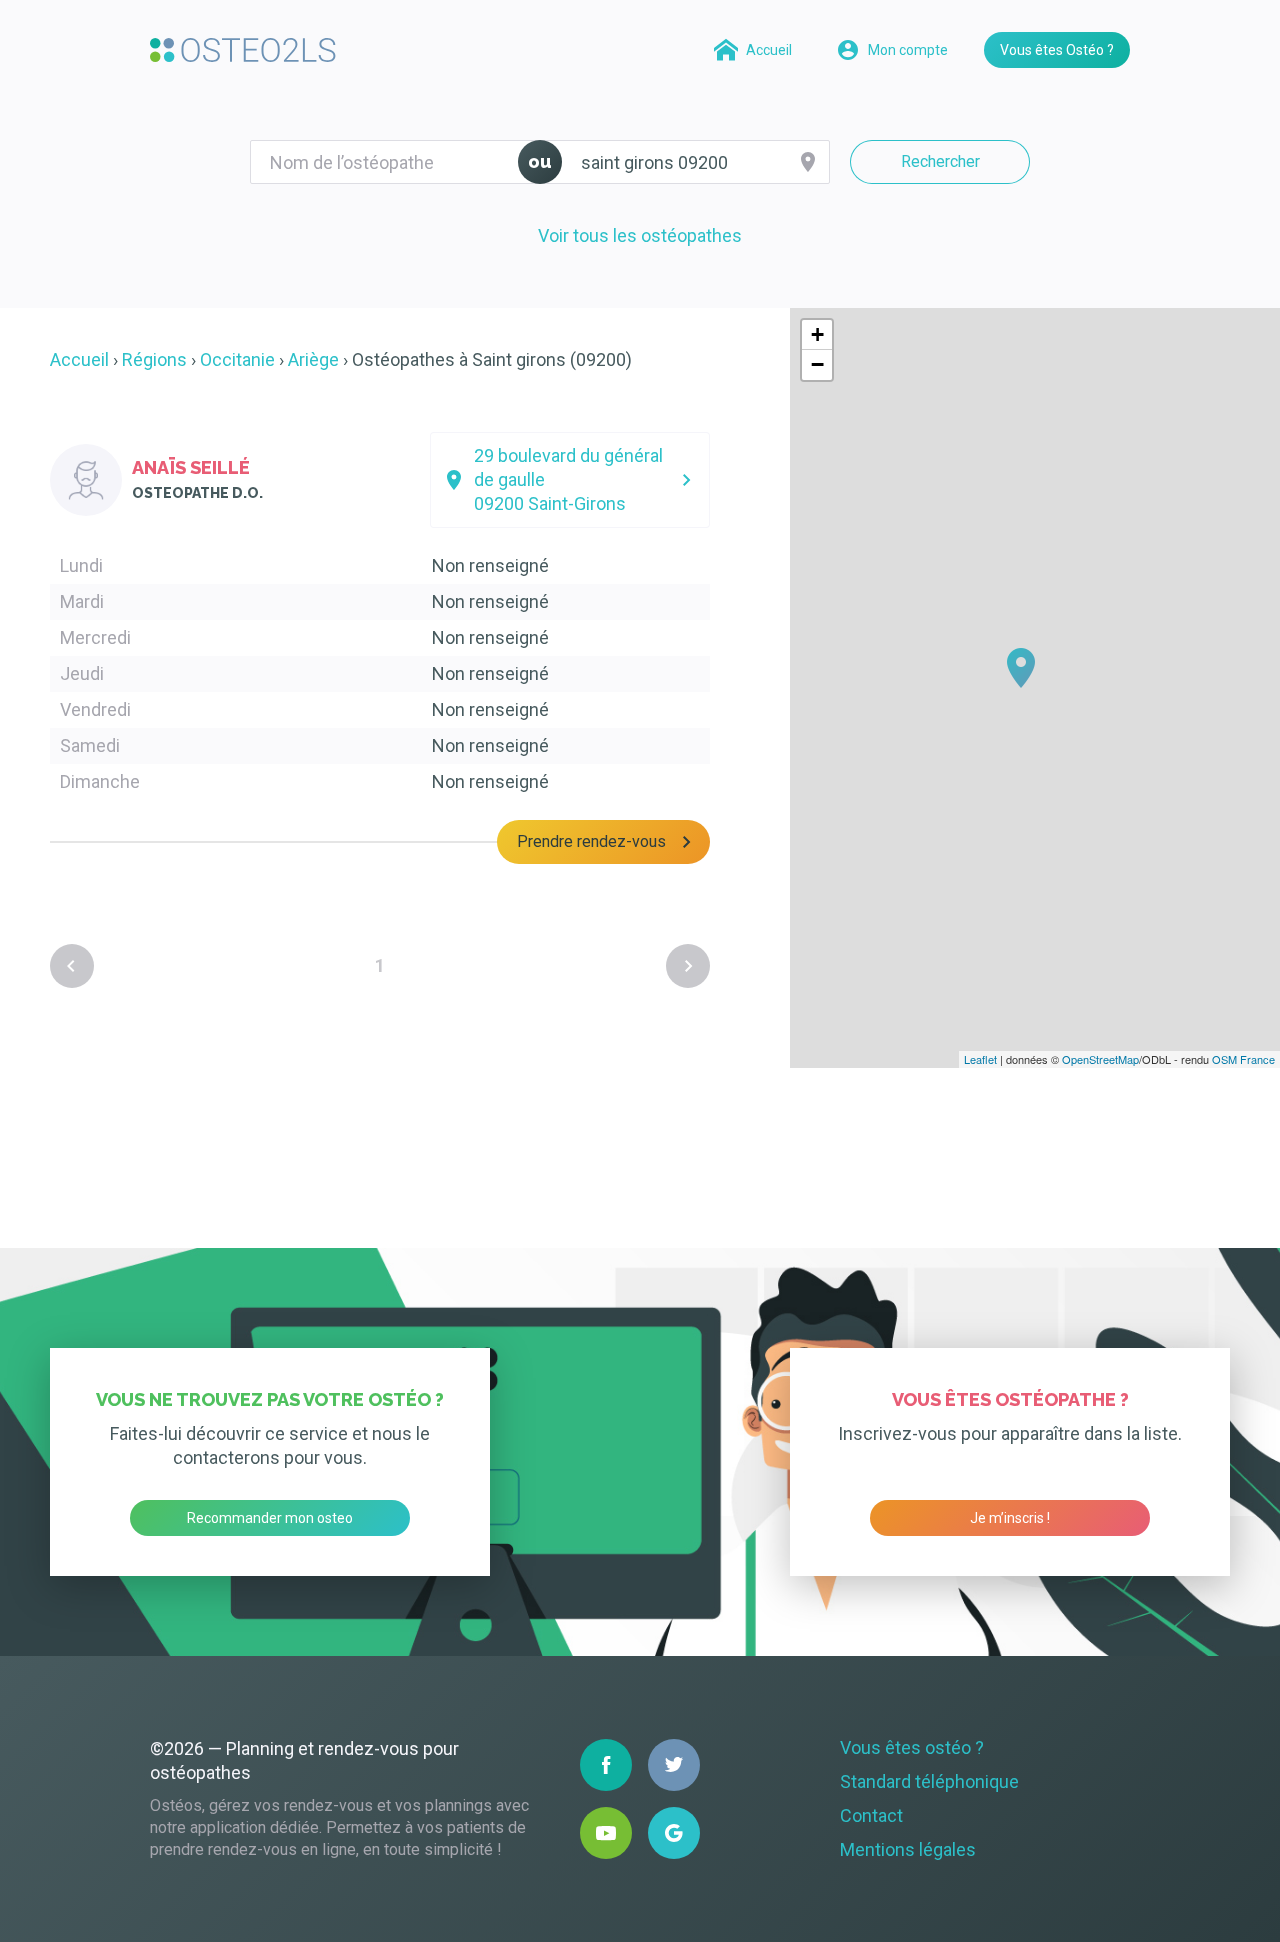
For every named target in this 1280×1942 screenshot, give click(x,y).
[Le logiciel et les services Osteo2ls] (243, 50)
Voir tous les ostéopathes (640, 235)
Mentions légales (908, 1849)
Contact (871, 1815)
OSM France (1243, 1059)
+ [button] (817, 334)
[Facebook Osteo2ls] (606, 1765)
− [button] (817, 364)
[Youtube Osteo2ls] (606, 1833)
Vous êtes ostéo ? (912, 1747)
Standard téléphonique (929, 1781)
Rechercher (940, 161)
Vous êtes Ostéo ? (1057, 50)
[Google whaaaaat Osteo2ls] (674, 1833)
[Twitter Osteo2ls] (674, 1765)
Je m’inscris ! (1010, 1518)
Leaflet (980, 1059)
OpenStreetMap (1100, 1059)
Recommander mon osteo (270, 1518)
